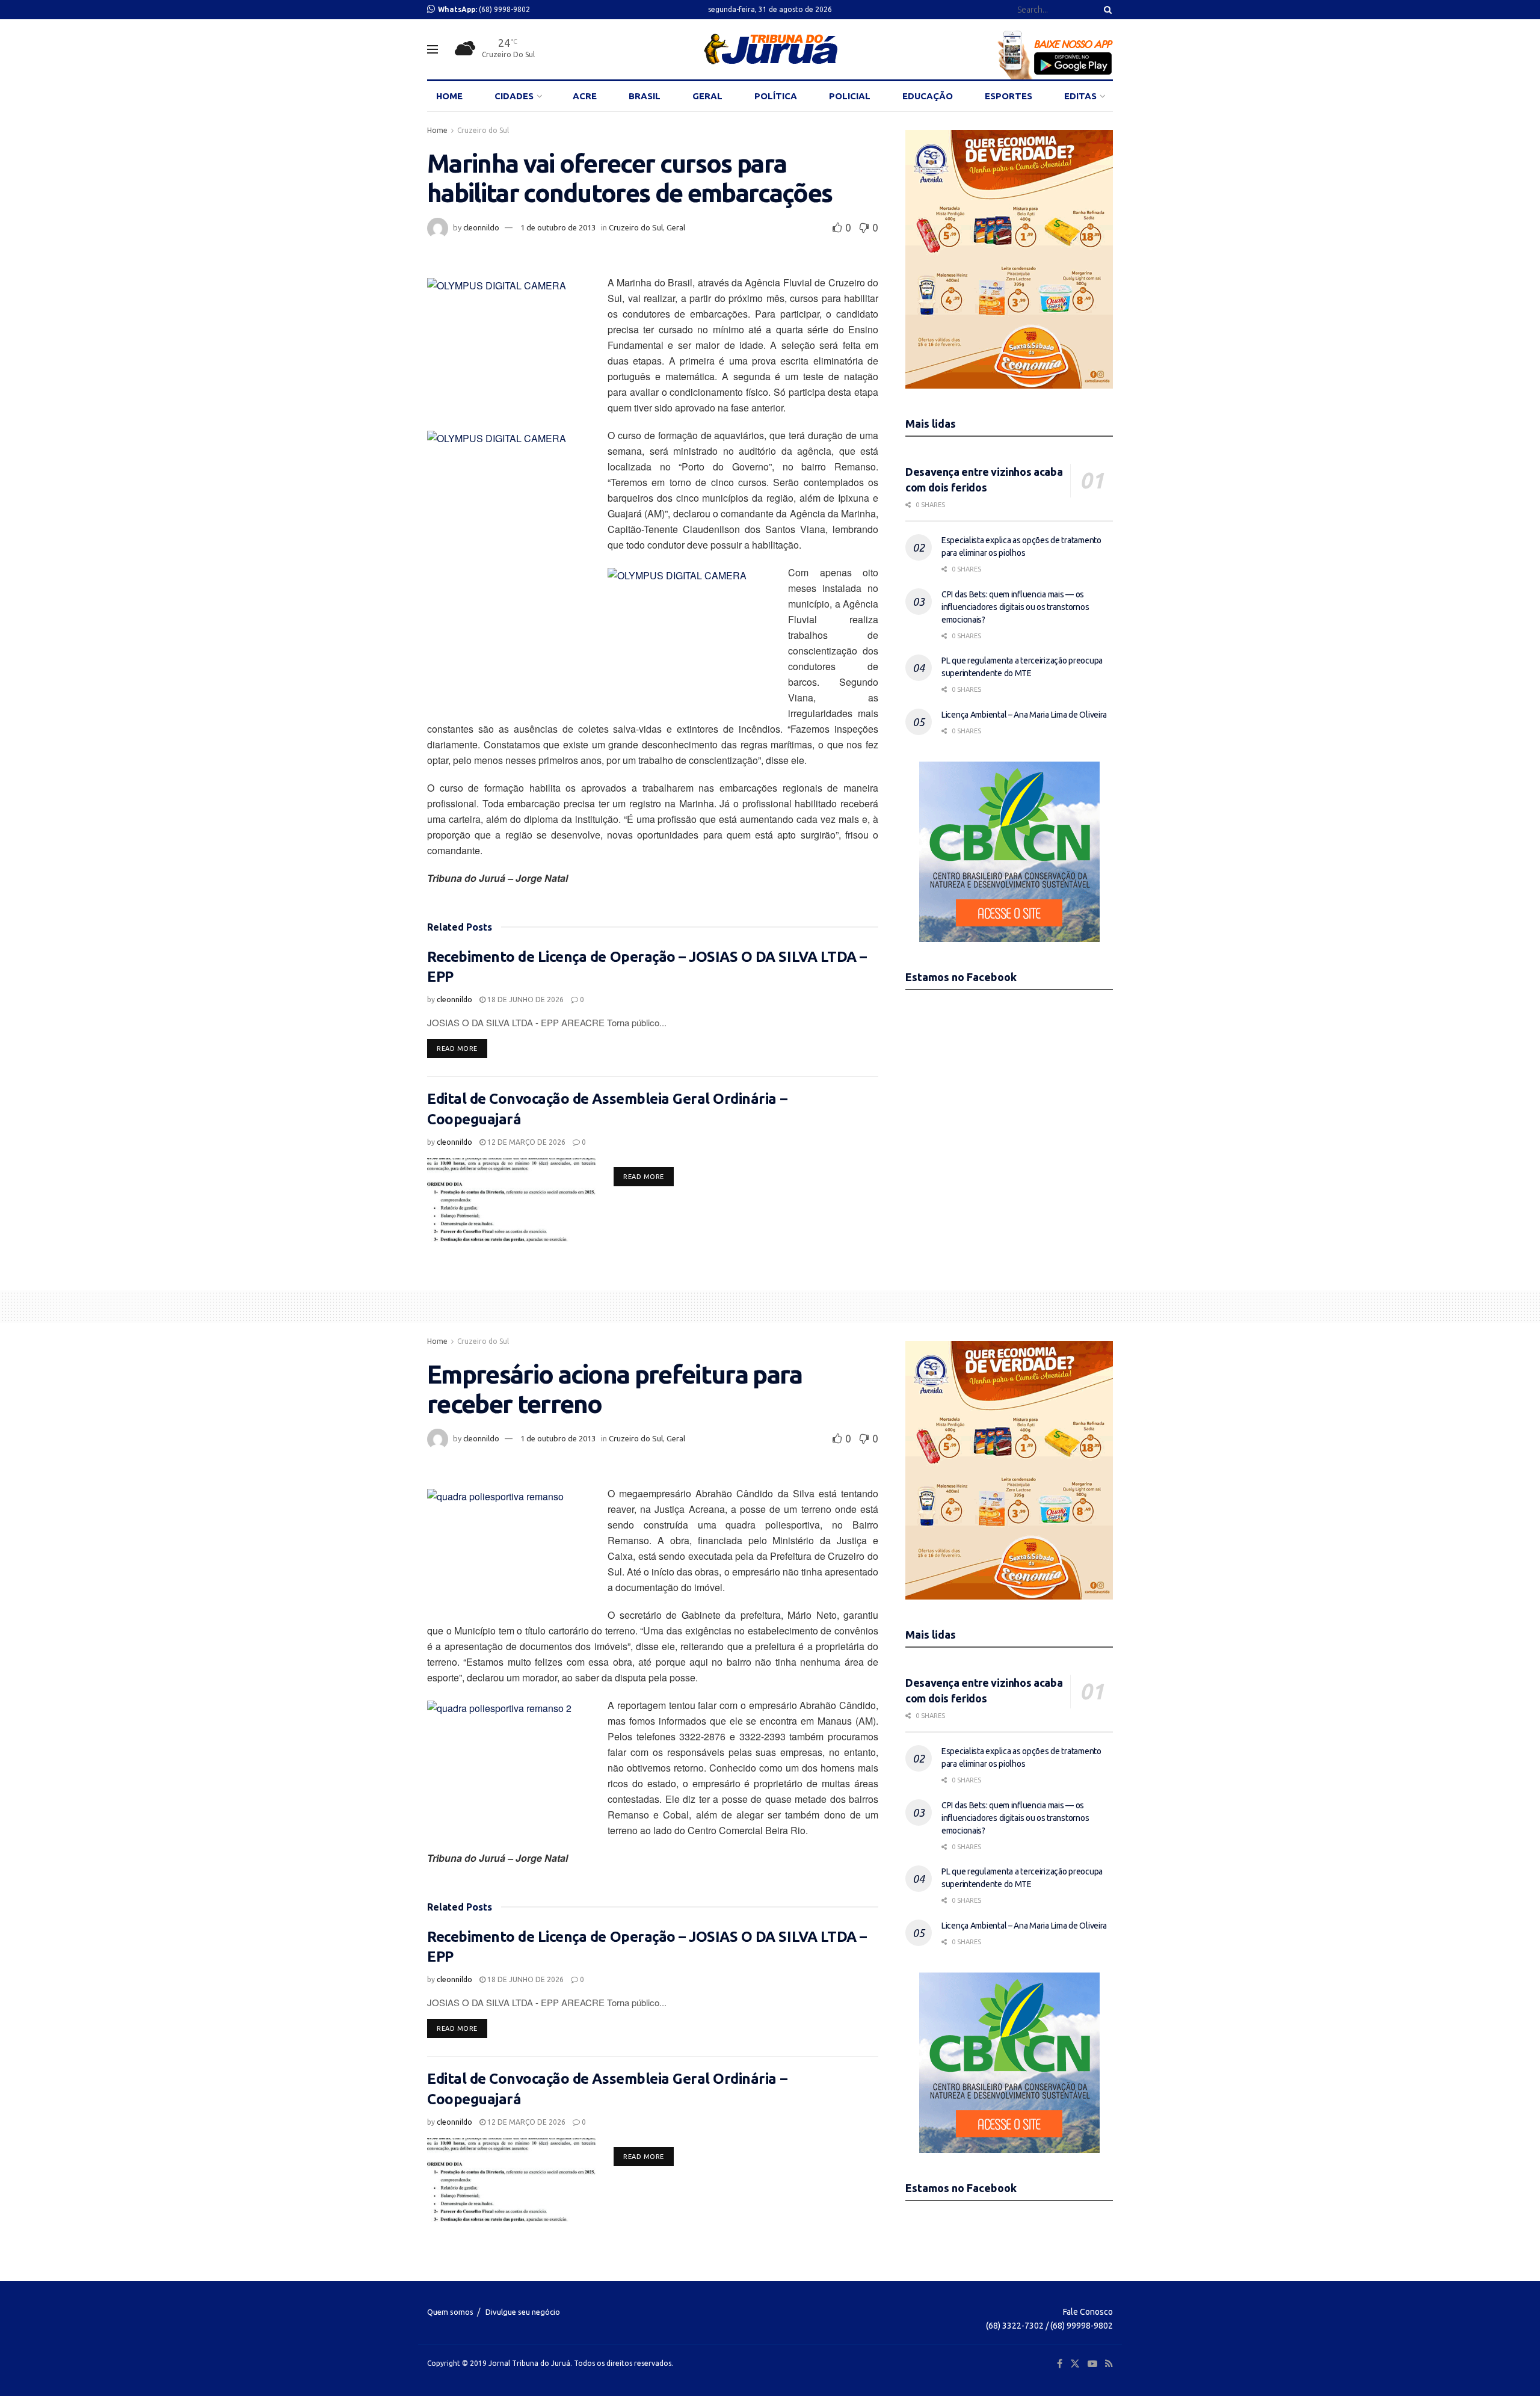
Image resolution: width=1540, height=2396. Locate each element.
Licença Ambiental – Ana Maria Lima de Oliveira (1024, 715)
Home (437, 130)
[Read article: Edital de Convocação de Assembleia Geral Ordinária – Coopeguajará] (511, 1200)
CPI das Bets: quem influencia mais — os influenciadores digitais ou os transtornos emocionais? (1015, 607)
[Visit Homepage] (770, 49)
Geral (676, 227)
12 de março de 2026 (525, 1142)
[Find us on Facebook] (1060, 2364)
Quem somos (450, 2312)
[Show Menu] (433, 49)
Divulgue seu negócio (523, 2312)
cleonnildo (481, 227)
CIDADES (514, 96)
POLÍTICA (776, 96)
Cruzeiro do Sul (483, 130)
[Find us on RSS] (1109, 2364)
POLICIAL (850, 96)
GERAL (707, 96)
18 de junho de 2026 (525, 999)
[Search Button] (1106, 10)
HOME (449, 96)
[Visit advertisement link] (1009, 259)
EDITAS (1080, 96)
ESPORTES (1009, 96)
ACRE (585, 96)
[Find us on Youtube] (1092, 2364)
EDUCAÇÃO (928, 96)
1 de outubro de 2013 (558, 227)
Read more (462, 1048)
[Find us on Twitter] (1075, 2364)
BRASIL (645, 96)
